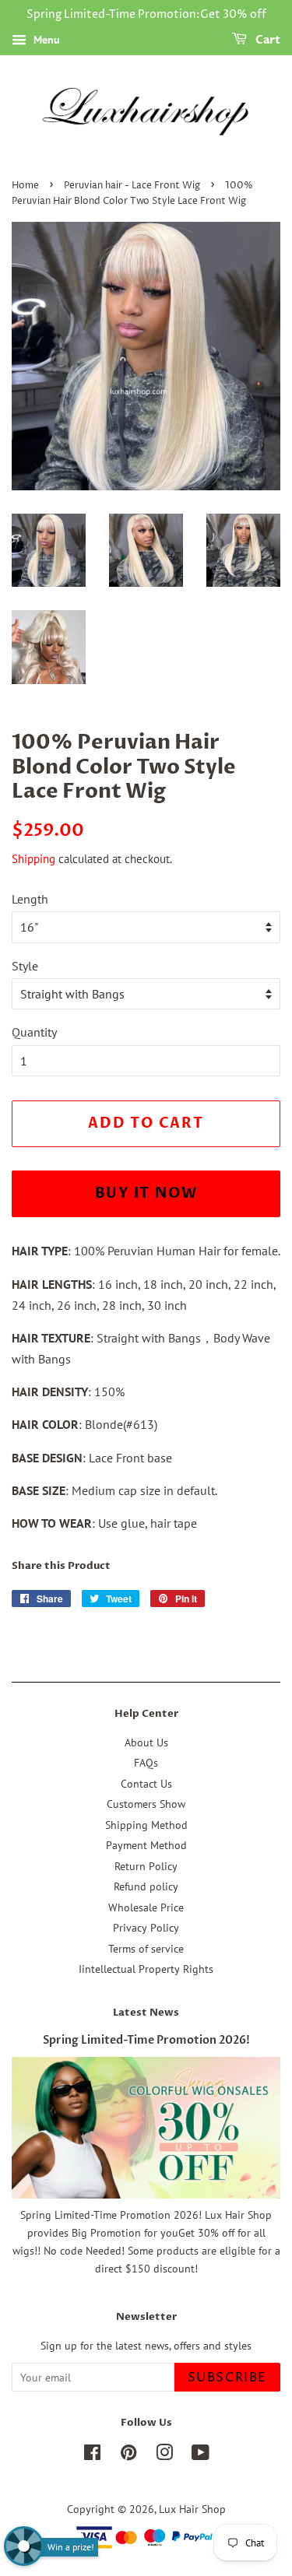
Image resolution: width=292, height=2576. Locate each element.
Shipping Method (146, 1825)
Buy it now (146, 1193)
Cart (267, 40)
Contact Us (146, 1784)
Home (25, 186)
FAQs (146, 1763)
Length (30, 899)
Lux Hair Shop (192, 2509)
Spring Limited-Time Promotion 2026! (146, 2041)
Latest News (146, 2013)
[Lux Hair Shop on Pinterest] (128, 2455)
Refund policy (146, 1886)
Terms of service (146, 1949)
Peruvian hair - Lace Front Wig (132, 186)
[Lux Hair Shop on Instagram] (164, 2455)
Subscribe (227, 2378)
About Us (146, 1742)
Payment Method (146, 1845)
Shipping (33, 859)
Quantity (34, 1032)
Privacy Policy (146, 1928)
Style (25, 966)
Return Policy (146, 1866)
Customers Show (146, 1804)
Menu (45, 40)
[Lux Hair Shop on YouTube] (201, 2455)
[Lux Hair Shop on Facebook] (92, 2455)
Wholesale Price (146, 1907)
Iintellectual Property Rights (146, 1969)
